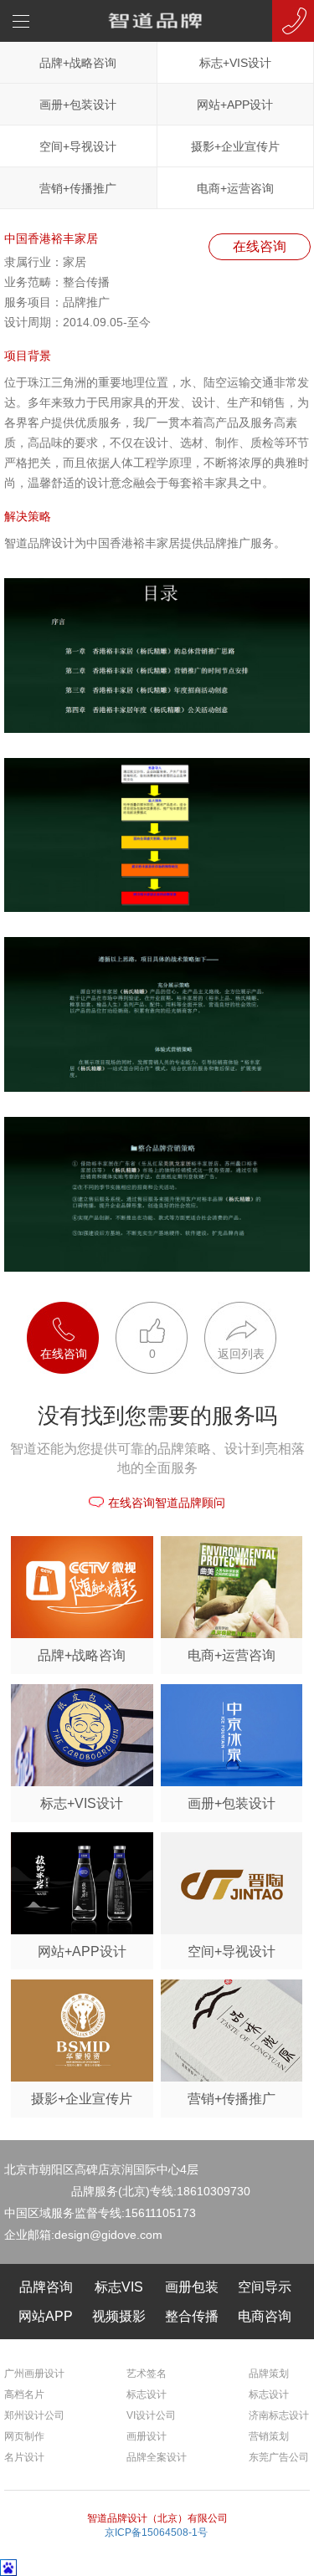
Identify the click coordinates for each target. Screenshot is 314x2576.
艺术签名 (147, 2374)
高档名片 (24, 2394)
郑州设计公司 (34, 2415)
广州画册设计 (34, 2374)
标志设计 (147, 2394)
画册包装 (192, 2287)
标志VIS (119, 2287)
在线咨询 (260, 246)
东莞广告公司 (279, 2457)
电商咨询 (265, 2316)
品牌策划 (269, 2374)
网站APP (46, 2316)
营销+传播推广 (78, 188)
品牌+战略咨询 (78, 63)
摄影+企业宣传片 (235, 146)
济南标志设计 (279, 2415)
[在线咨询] (54, 1310)
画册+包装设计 (78, 105)
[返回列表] (232, 1310)
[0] (143, 1310)
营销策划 (269, 2436)
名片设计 (24, 2457)
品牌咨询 (46, 2287)
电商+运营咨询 (235, 188)
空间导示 (265, 2287)
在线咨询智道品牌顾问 (167, 1503)
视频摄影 (119, 2316)
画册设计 (147, 2436)
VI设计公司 (151, 2415)
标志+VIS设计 (235, 63)
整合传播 (192, 2316)
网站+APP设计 (235, 105)
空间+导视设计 (78, 146)
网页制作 (24, 2436)
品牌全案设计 (157, 2457)
